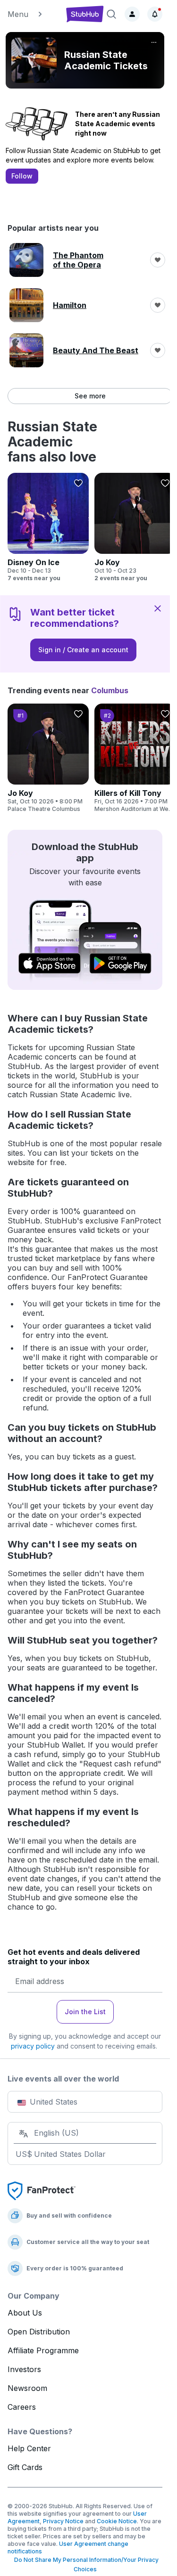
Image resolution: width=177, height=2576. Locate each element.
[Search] (111, 14)
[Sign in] (132, 14)
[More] (154, 42)
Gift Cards (25, 2467)
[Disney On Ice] (48, 527)
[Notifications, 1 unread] (155, 14)
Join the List (85, 2012)
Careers (22, 2407)
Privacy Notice (63, 2521)
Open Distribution (39, 2332)
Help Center (29, 2448)
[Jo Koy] (135, 527)
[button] (33, 14)
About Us (25, 2313)
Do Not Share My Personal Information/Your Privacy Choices (85, 2564)
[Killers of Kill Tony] (135, 758)
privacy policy (33, 2046)
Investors (24, 2369)
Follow (22, 176)
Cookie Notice (117, 2521)
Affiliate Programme (43, 2350)
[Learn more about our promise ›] (42, 2190)
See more (90, 396)
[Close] (158, 608)
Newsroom (27, 2388)
